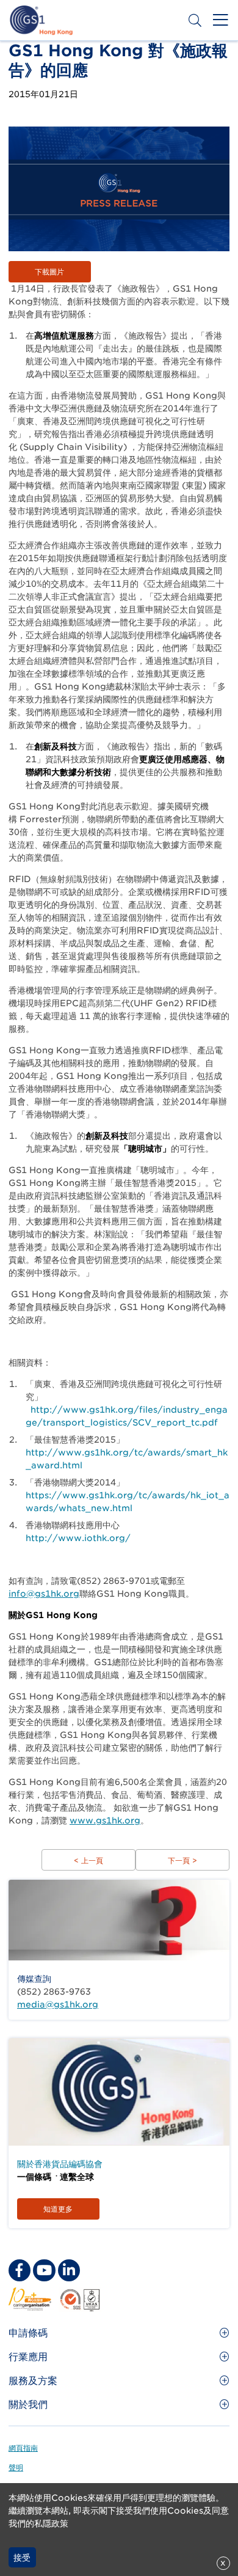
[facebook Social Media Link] (20, 2270)
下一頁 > (182, 1860)
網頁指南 (23, 2448)
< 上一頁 (88, 1860)
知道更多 (58, 2209)
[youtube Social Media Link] (44, 2270)
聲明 (16, 2467)
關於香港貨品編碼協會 (60, 2164)
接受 (22, 2558)
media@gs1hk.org (58, 2004)
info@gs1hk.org (44, 1594)
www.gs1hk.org (105, 1820)
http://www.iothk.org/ (78, 1538)
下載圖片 (49, 272)
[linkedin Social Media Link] (69, 2270)
